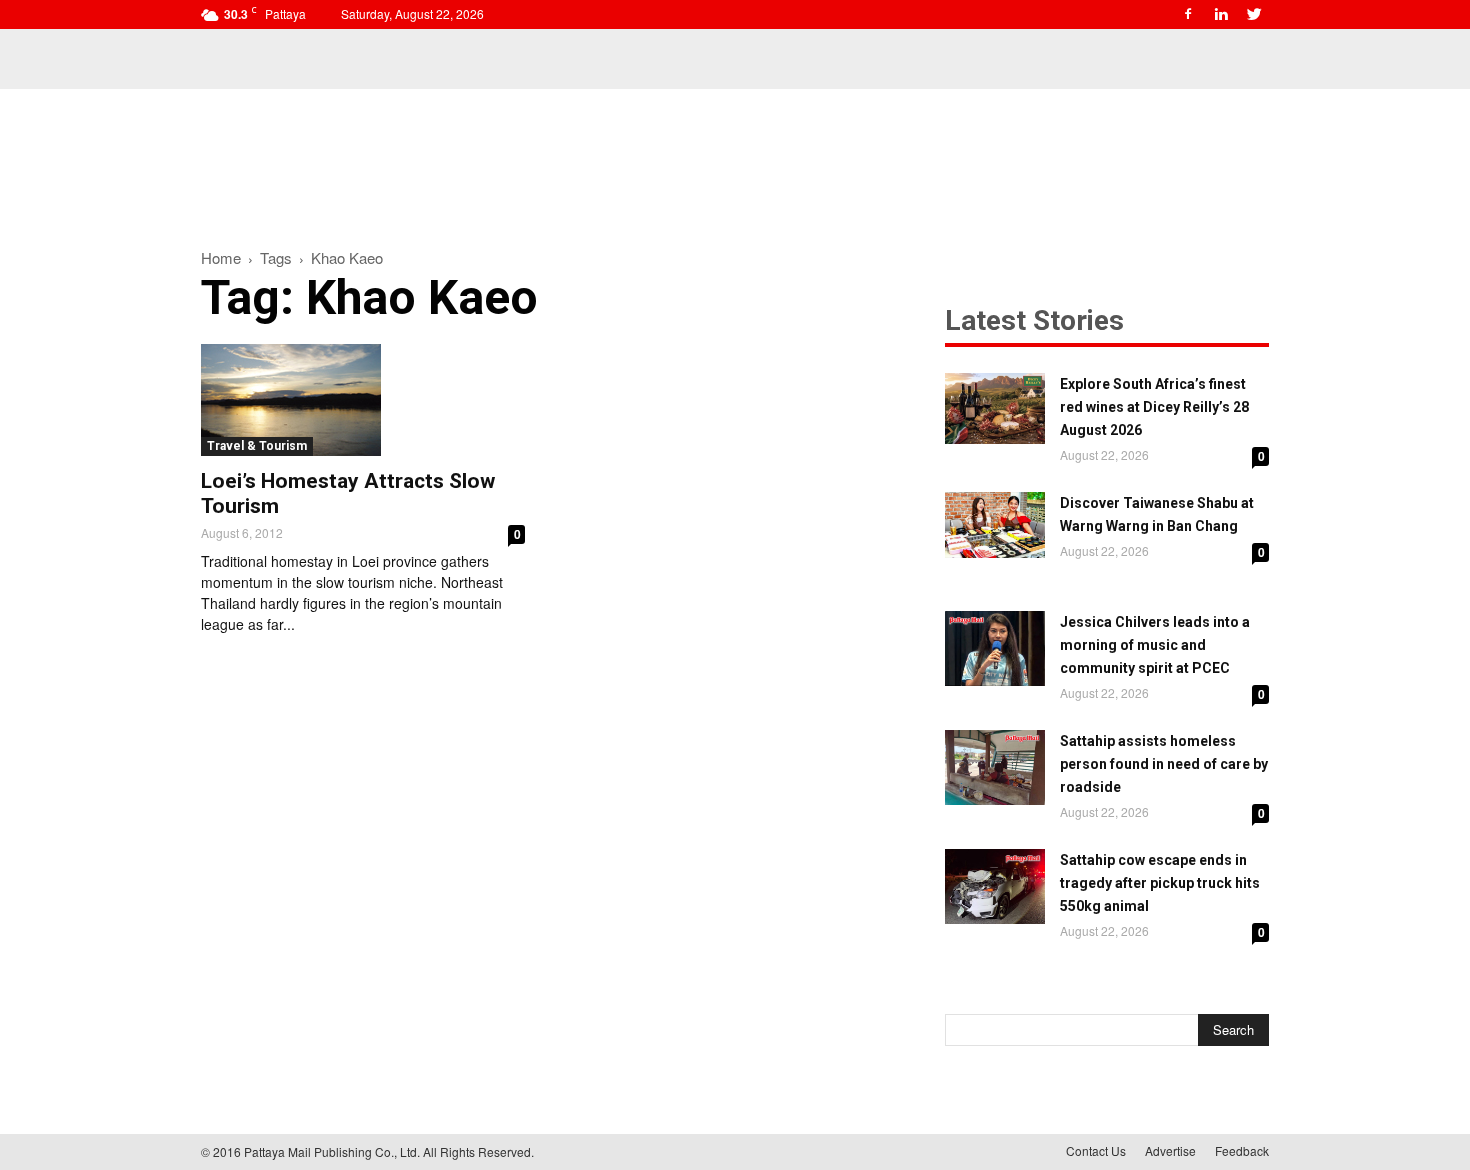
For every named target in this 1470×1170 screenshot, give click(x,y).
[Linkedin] (1221, 14)
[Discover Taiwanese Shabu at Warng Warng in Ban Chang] (995, 525)
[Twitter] (1254, 14)
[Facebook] (1188, 14)
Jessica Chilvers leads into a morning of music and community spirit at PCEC (1155, 645)
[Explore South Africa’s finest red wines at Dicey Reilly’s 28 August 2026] (995, 408)
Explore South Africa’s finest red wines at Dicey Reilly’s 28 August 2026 (1154, 407)
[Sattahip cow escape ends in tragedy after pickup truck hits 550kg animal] (995, 886)
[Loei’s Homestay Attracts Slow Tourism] (363, 400)
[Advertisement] (735, 158)
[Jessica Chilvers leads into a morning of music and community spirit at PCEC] (995, 648)
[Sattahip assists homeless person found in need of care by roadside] (995, 767)
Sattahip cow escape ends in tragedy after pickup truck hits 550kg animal (1160, 883)
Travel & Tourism (257, 446)
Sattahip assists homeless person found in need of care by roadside (1164, 764)
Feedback (1242, 1150)
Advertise (1170, 1150)
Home (221, 257)
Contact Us (1096, 1150)
